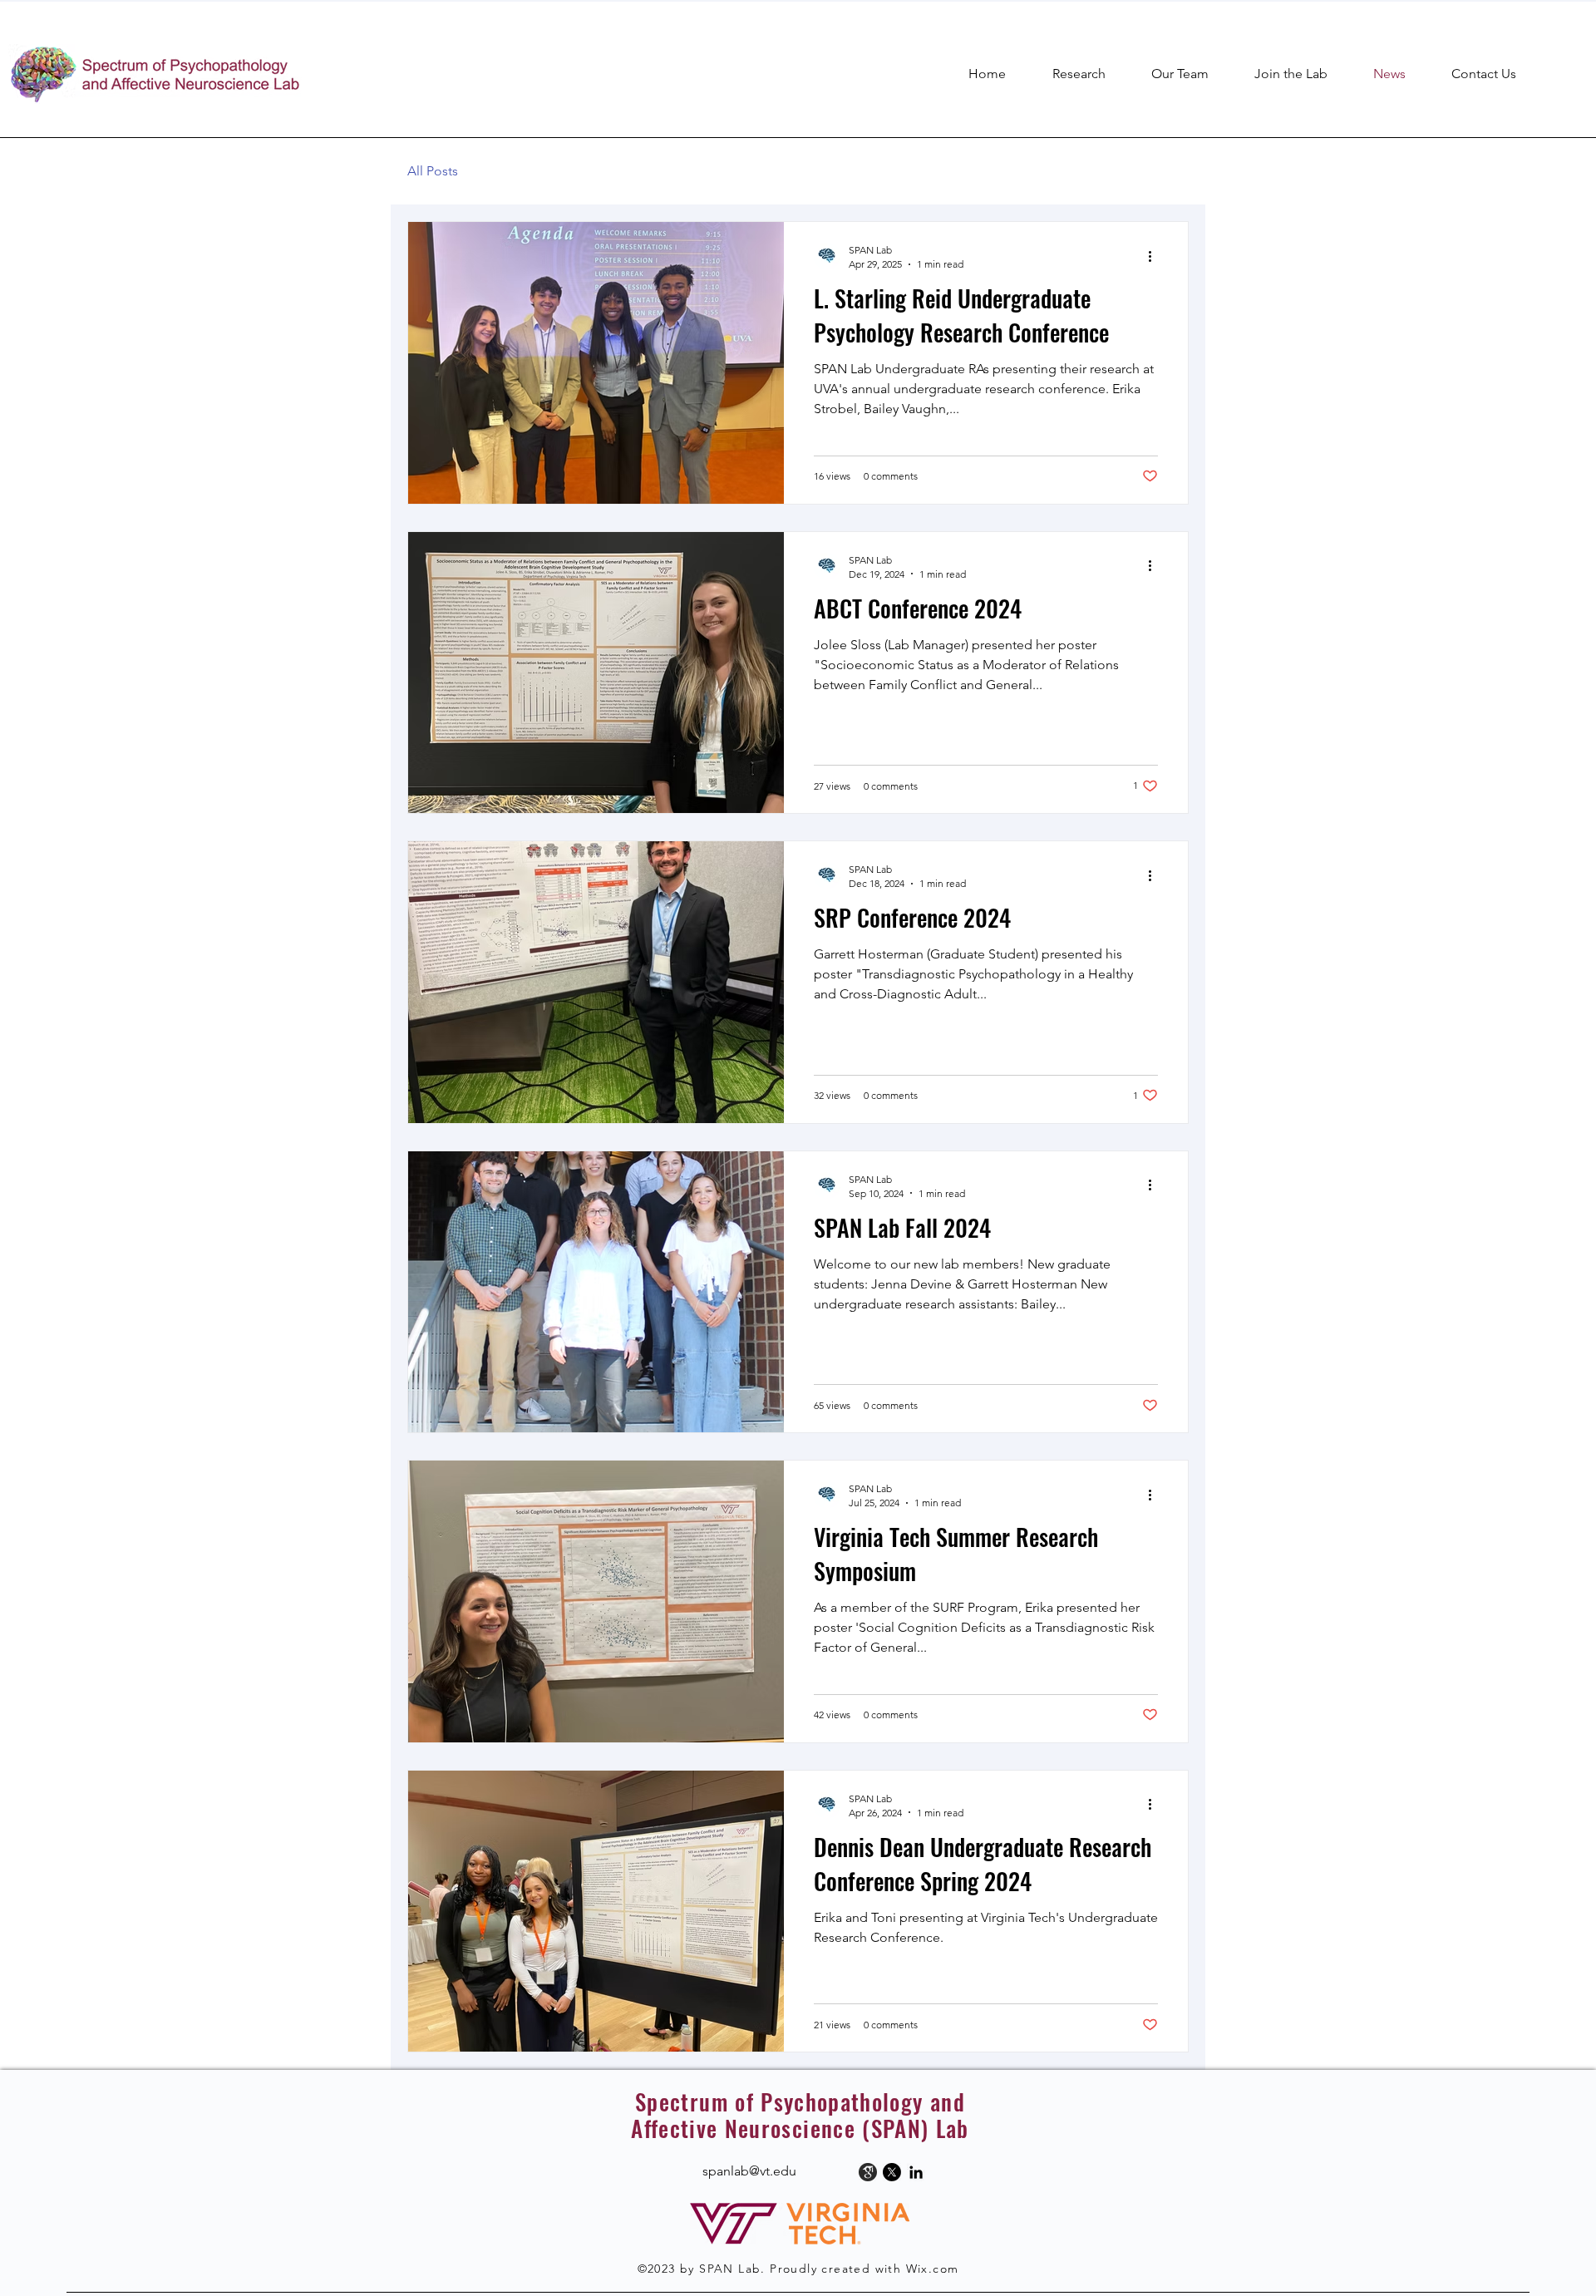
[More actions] (1155, 256)
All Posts (433, 171)
